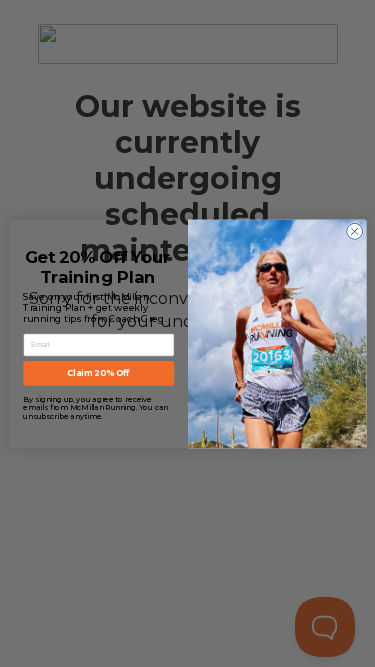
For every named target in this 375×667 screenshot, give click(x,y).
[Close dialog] (354, 231)
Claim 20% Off (98, 373)
